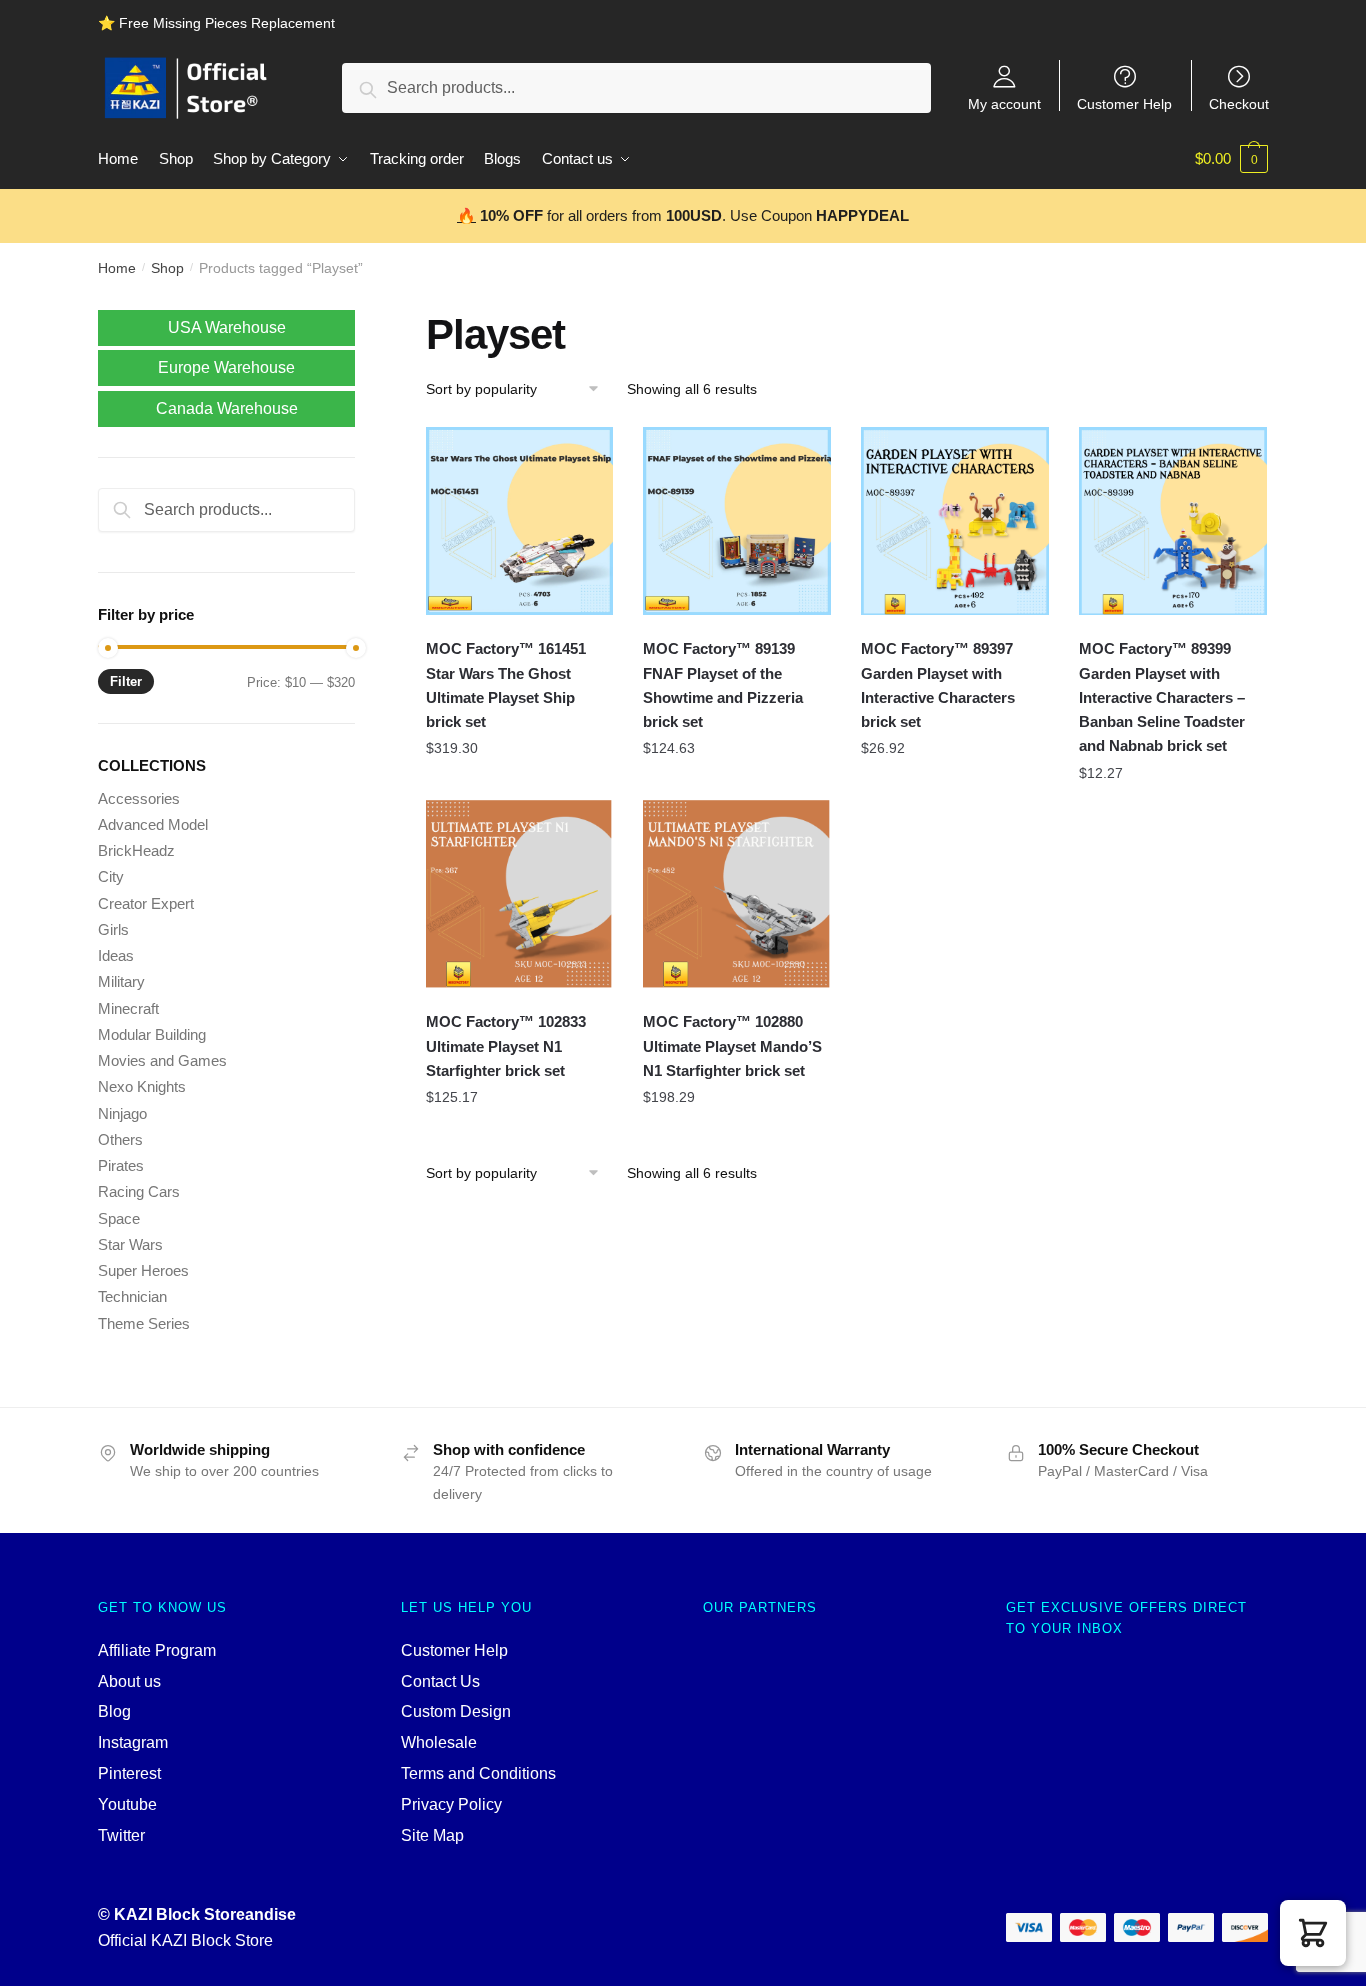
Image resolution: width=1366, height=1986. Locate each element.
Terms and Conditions (478, 1773)
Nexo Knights (142, 1086)
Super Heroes (143, 1270)
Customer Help (1124, 103)
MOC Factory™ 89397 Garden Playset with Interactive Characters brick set (938, 685)
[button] (1313, 1933)
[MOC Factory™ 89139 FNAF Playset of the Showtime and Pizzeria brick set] (737, 521)
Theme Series (144, 1323)
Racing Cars (139, 1191)
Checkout (1239, 103)
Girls (113, 929)
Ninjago (122, 1113)
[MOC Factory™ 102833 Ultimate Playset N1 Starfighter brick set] (520, 894)
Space (119, 1218)
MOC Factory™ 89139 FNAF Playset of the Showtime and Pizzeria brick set (723, 685)
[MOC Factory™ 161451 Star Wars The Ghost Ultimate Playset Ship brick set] (520, 521)
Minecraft (128, 1008)
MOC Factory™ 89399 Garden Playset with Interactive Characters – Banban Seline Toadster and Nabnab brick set (1162, 697)
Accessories (139, 798)
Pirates (121, 1165)
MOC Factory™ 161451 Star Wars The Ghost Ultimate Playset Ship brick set (506, 685)
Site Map (432, 1835)
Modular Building (152, 1034)
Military (121, 981)
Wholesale (439, 1742)
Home (117, 268)
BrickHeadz (136, 850)
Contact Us (440, 1681)
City (111, 876)
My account (1004, 103)
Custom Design (456, 1711)
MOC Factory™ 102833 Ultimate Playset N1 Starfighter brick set (506, 1046)
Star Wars (130, 1244)
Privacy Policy (451, 1804)
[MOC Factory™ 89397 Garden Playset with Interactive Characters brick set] (955, 521)
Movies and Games (162, 1060)
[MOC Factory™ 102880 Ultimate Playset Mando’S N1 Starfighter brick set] (737, 894)
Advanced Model (153, 824)
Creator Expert (146, 903)
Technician (132, 1296)
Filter (126, 681)
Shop (167, 268)
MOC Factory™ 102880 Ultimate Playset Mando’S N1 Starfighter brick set (732, 1046)
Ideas (116, 955)
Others (120, 1139)
